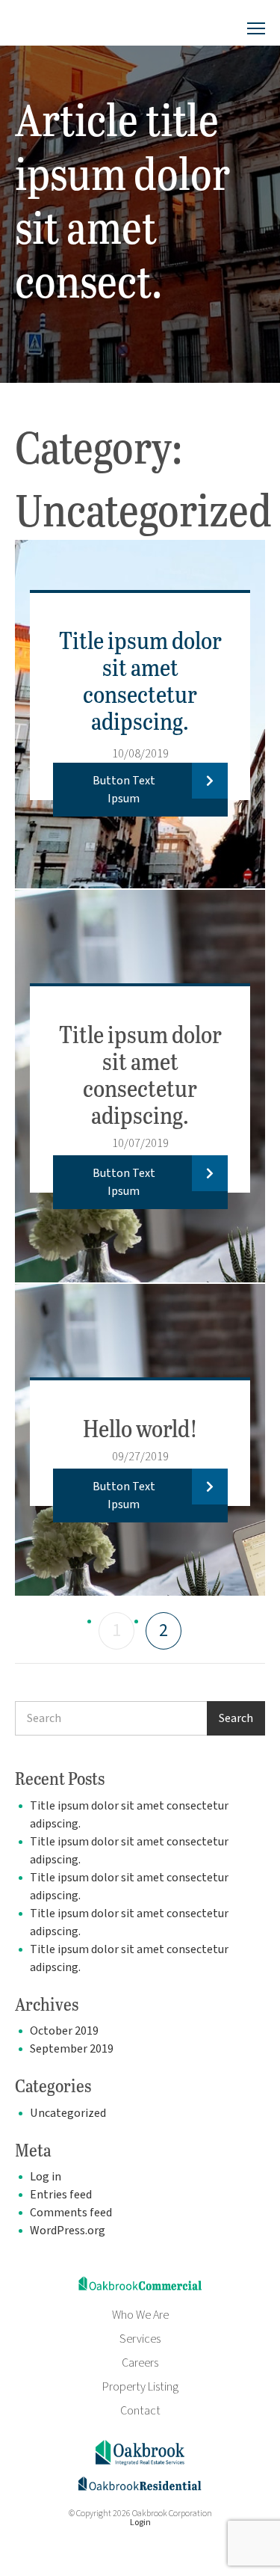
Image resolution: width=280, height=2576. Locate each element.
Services (140, 2339)
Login (140, 2523)
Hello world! (140, 1428)
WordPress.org (68, 2231)
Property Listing (140, 2387)
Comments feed (71, 2213)
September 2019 (72, 2049)
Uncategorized (68, 2113)
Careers (140, 2363)
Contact (140, 2411)
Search (236, 1718)
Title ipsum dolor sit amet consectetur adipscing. (140, 680)
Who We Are (140, 2315)
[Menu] (256, 29)
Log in (46, 2177)
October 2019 (64, 2031)
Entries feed (61, 2195)
